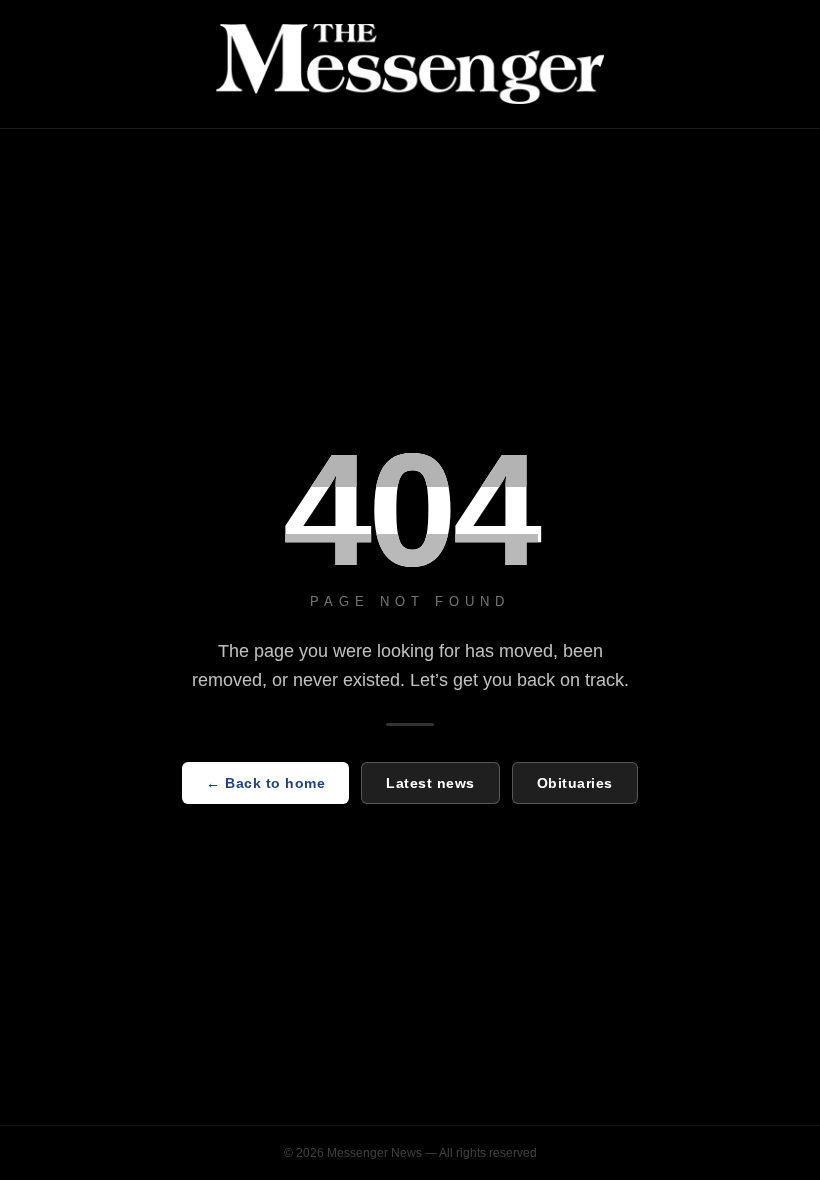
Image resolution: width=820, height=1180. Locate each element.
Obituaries (575, 783)
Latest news (430, 783)
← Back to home (265, 783)
